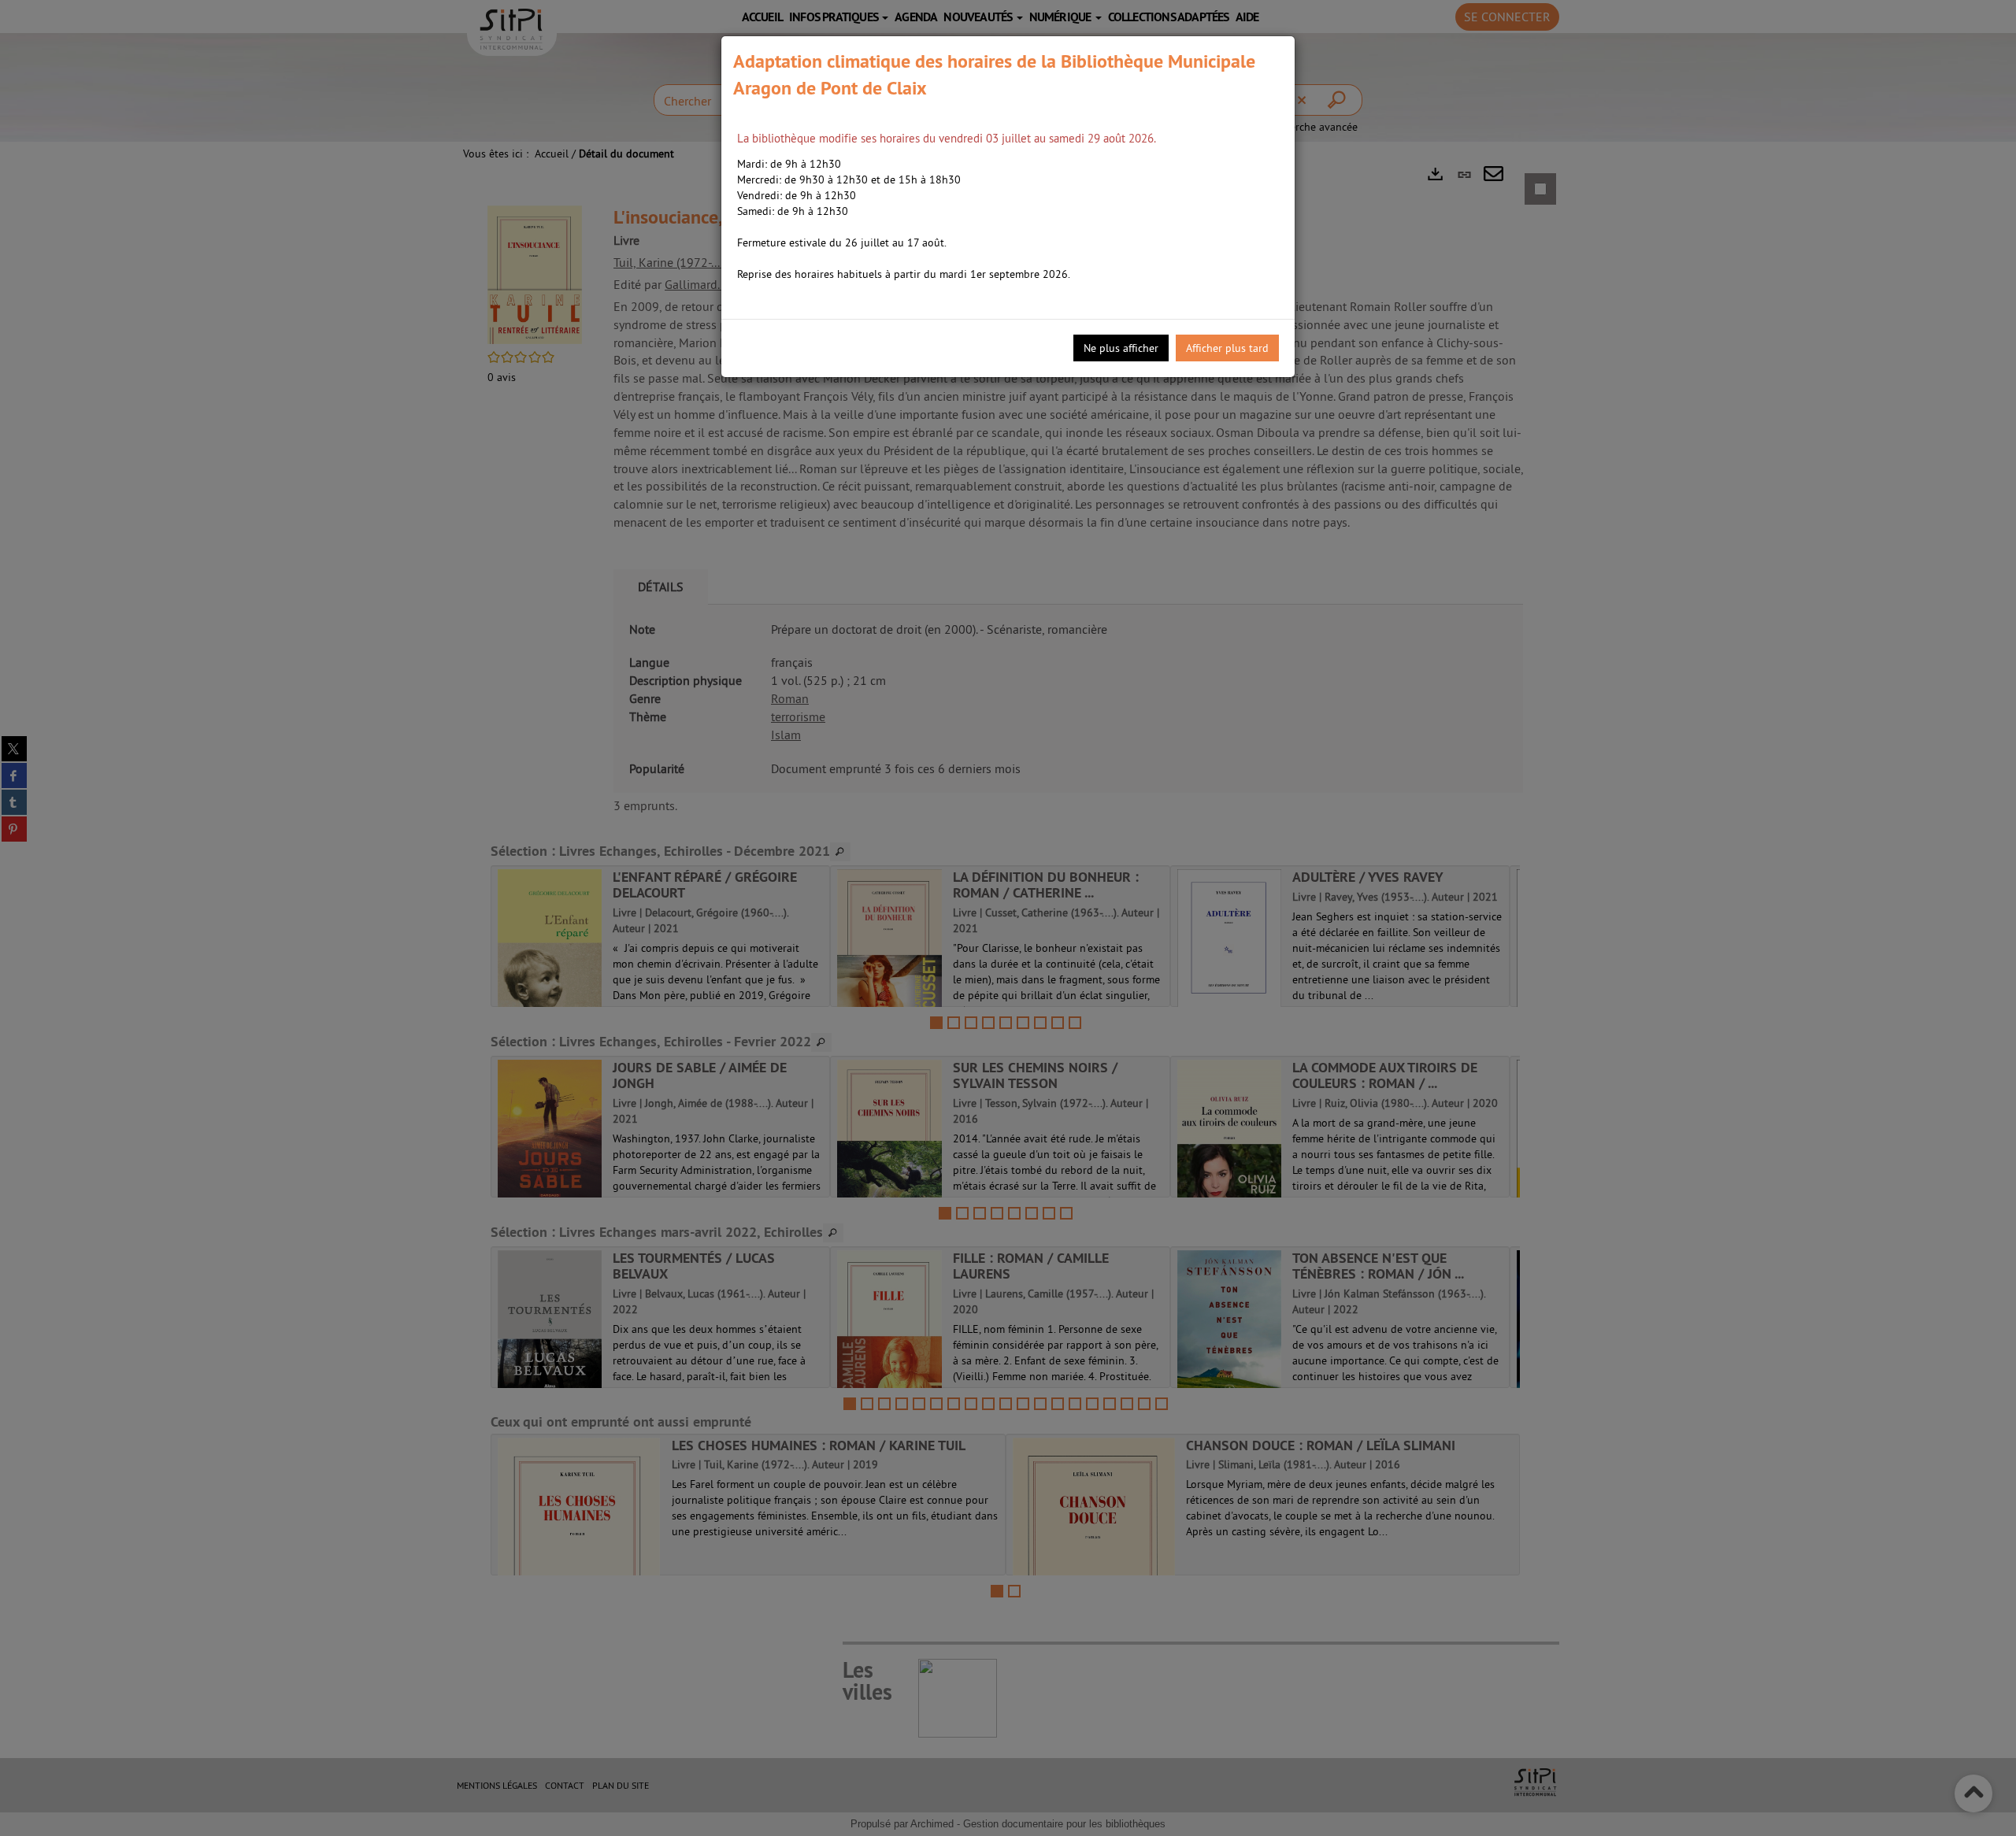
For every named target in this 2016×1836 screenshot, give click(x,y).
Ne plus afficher (1121, 348)
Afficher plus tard (1227, 348)
